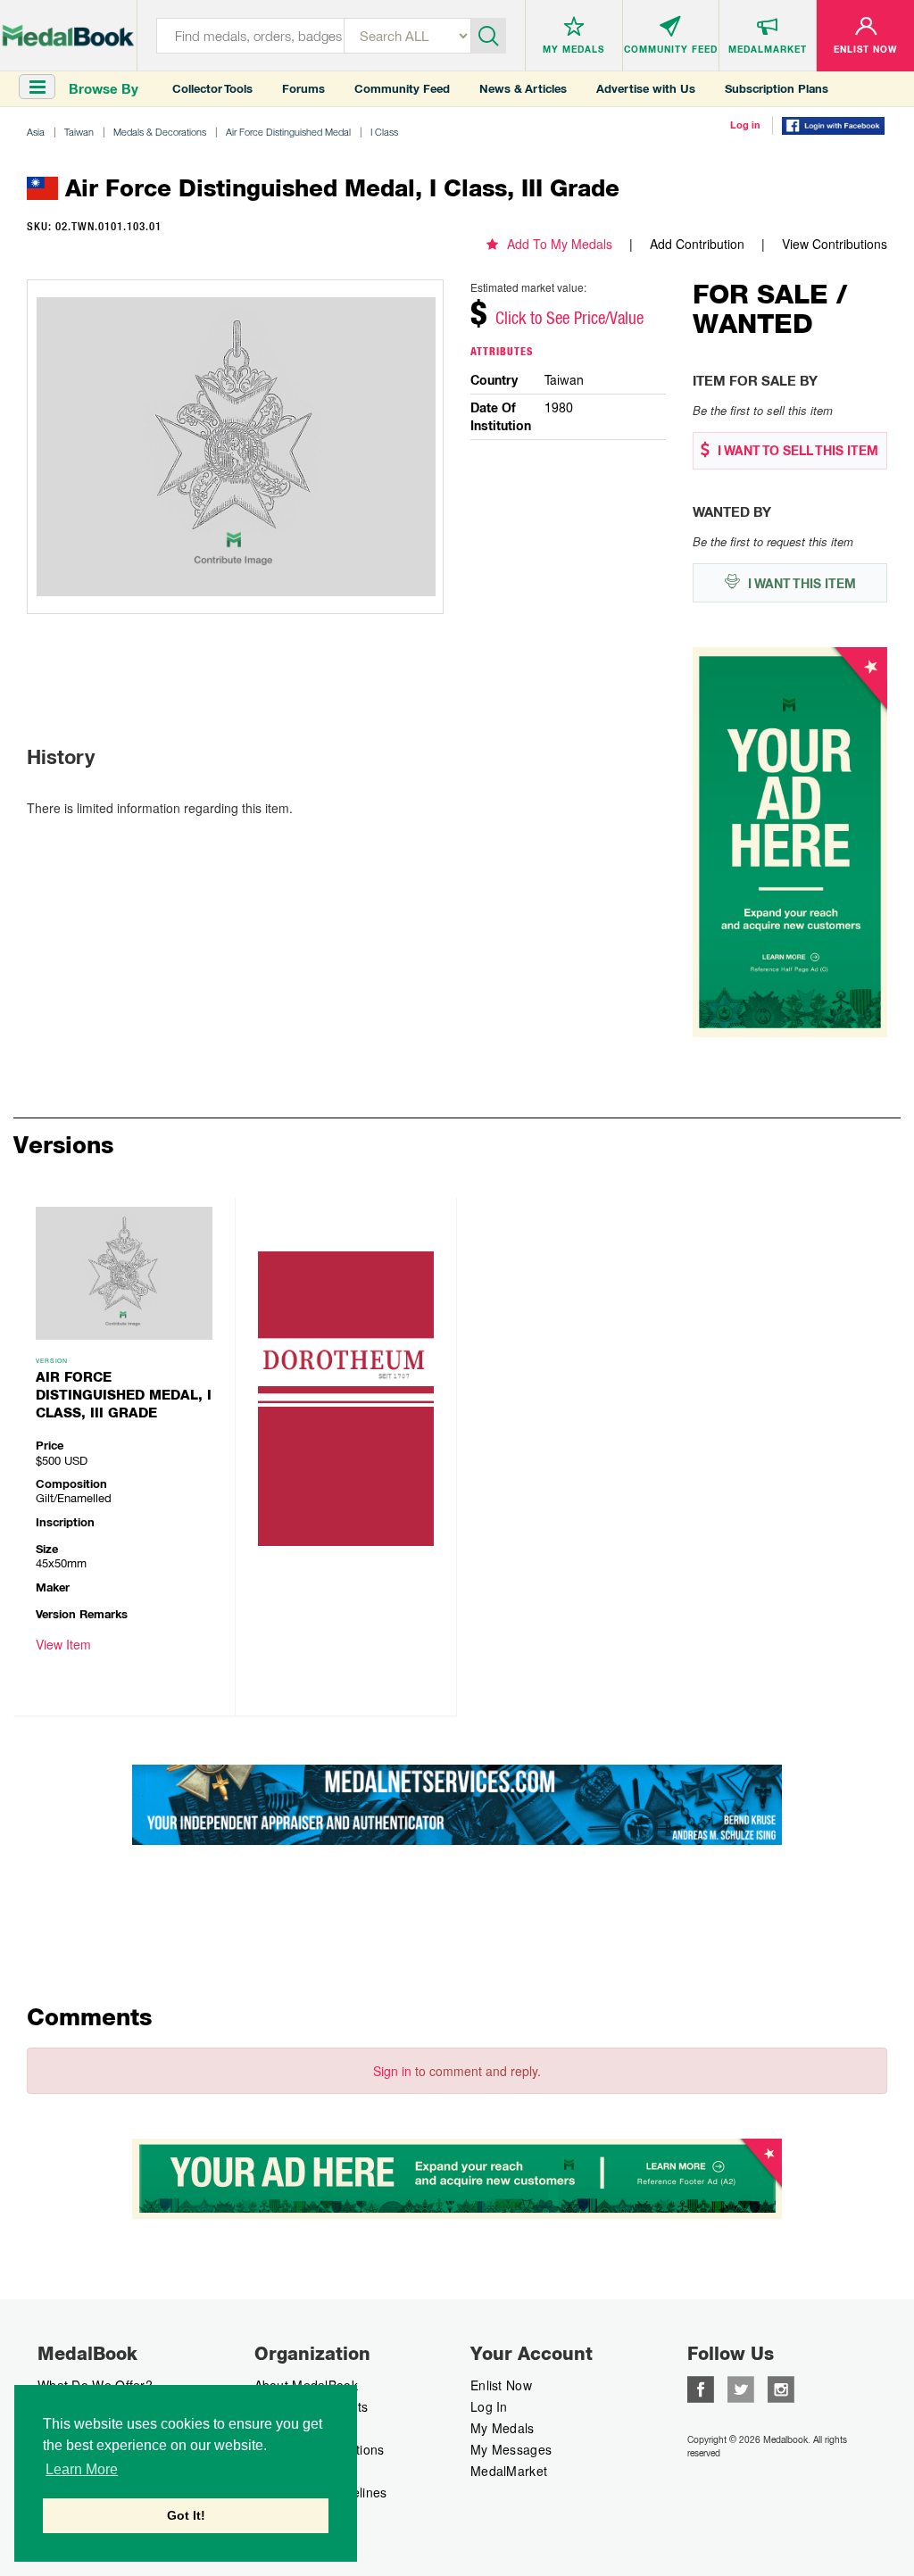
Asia (36, 132)
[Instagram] (781, 2388)
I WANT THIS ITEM (800, 584)
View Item (63, 1644)
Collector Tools (212, 89)
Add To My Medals (560, 244)
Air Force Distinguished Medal (288, 132)
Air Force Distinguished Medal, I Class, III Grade (124, 1395)
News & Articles (523, 89)
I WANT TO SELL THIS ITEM (796, 451)
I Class (384, 132)
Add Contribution (697, 244)
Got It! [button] (186, 2515)
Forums (303, 89)
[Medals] (68, 32)
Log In (489, 2406)
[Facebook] (701, 2388)
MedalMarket (509, 2471)
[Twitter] (741, 2388)
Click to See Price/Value (569, 318)
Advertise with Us (646, 89)
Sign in (392, 2071)
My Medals (503, 2428)
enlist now (501, 2385)
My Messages (511, 2449)
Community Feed (402, 89)
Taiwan (79, 132)
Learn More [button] (82, 2469)
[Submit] (489, 34)
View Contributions (835, 244)
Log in (745, 125)
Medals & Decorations (160, 132)
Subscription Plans (777, 89)
